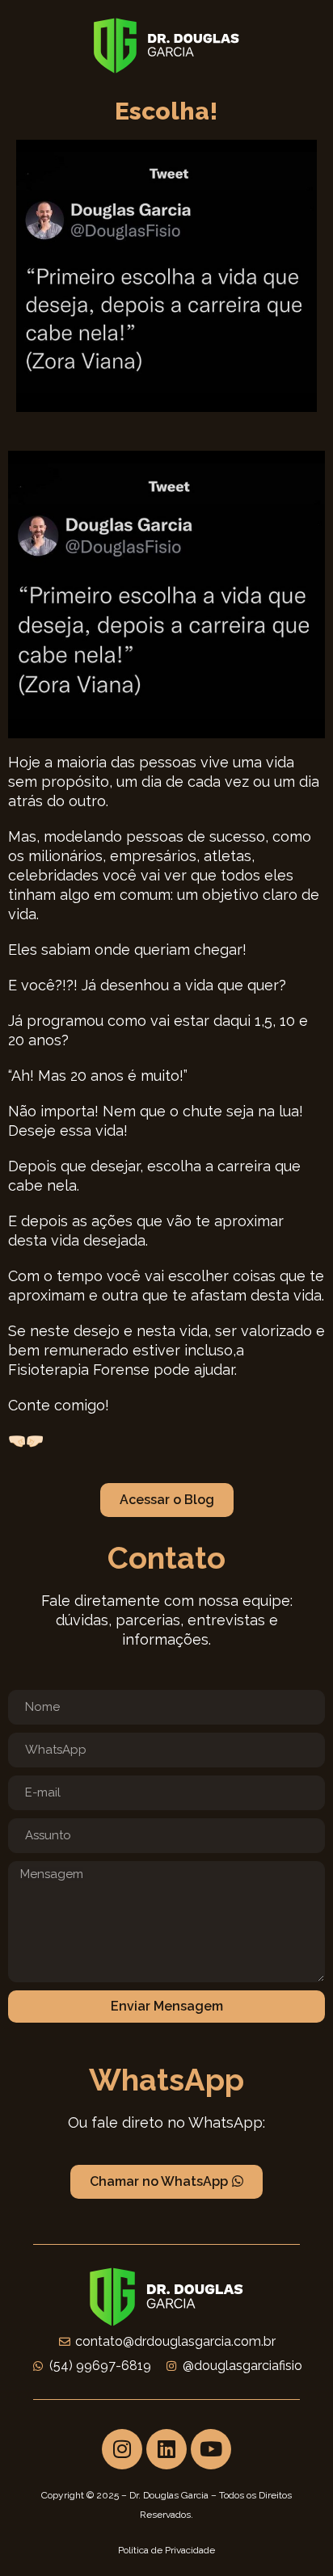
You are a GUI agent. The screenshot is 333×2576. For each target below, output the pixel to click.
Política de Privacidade (166, 2550)
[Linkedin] (166, 2449)
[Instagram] (122, 2449)
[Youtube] (211, 2449)
